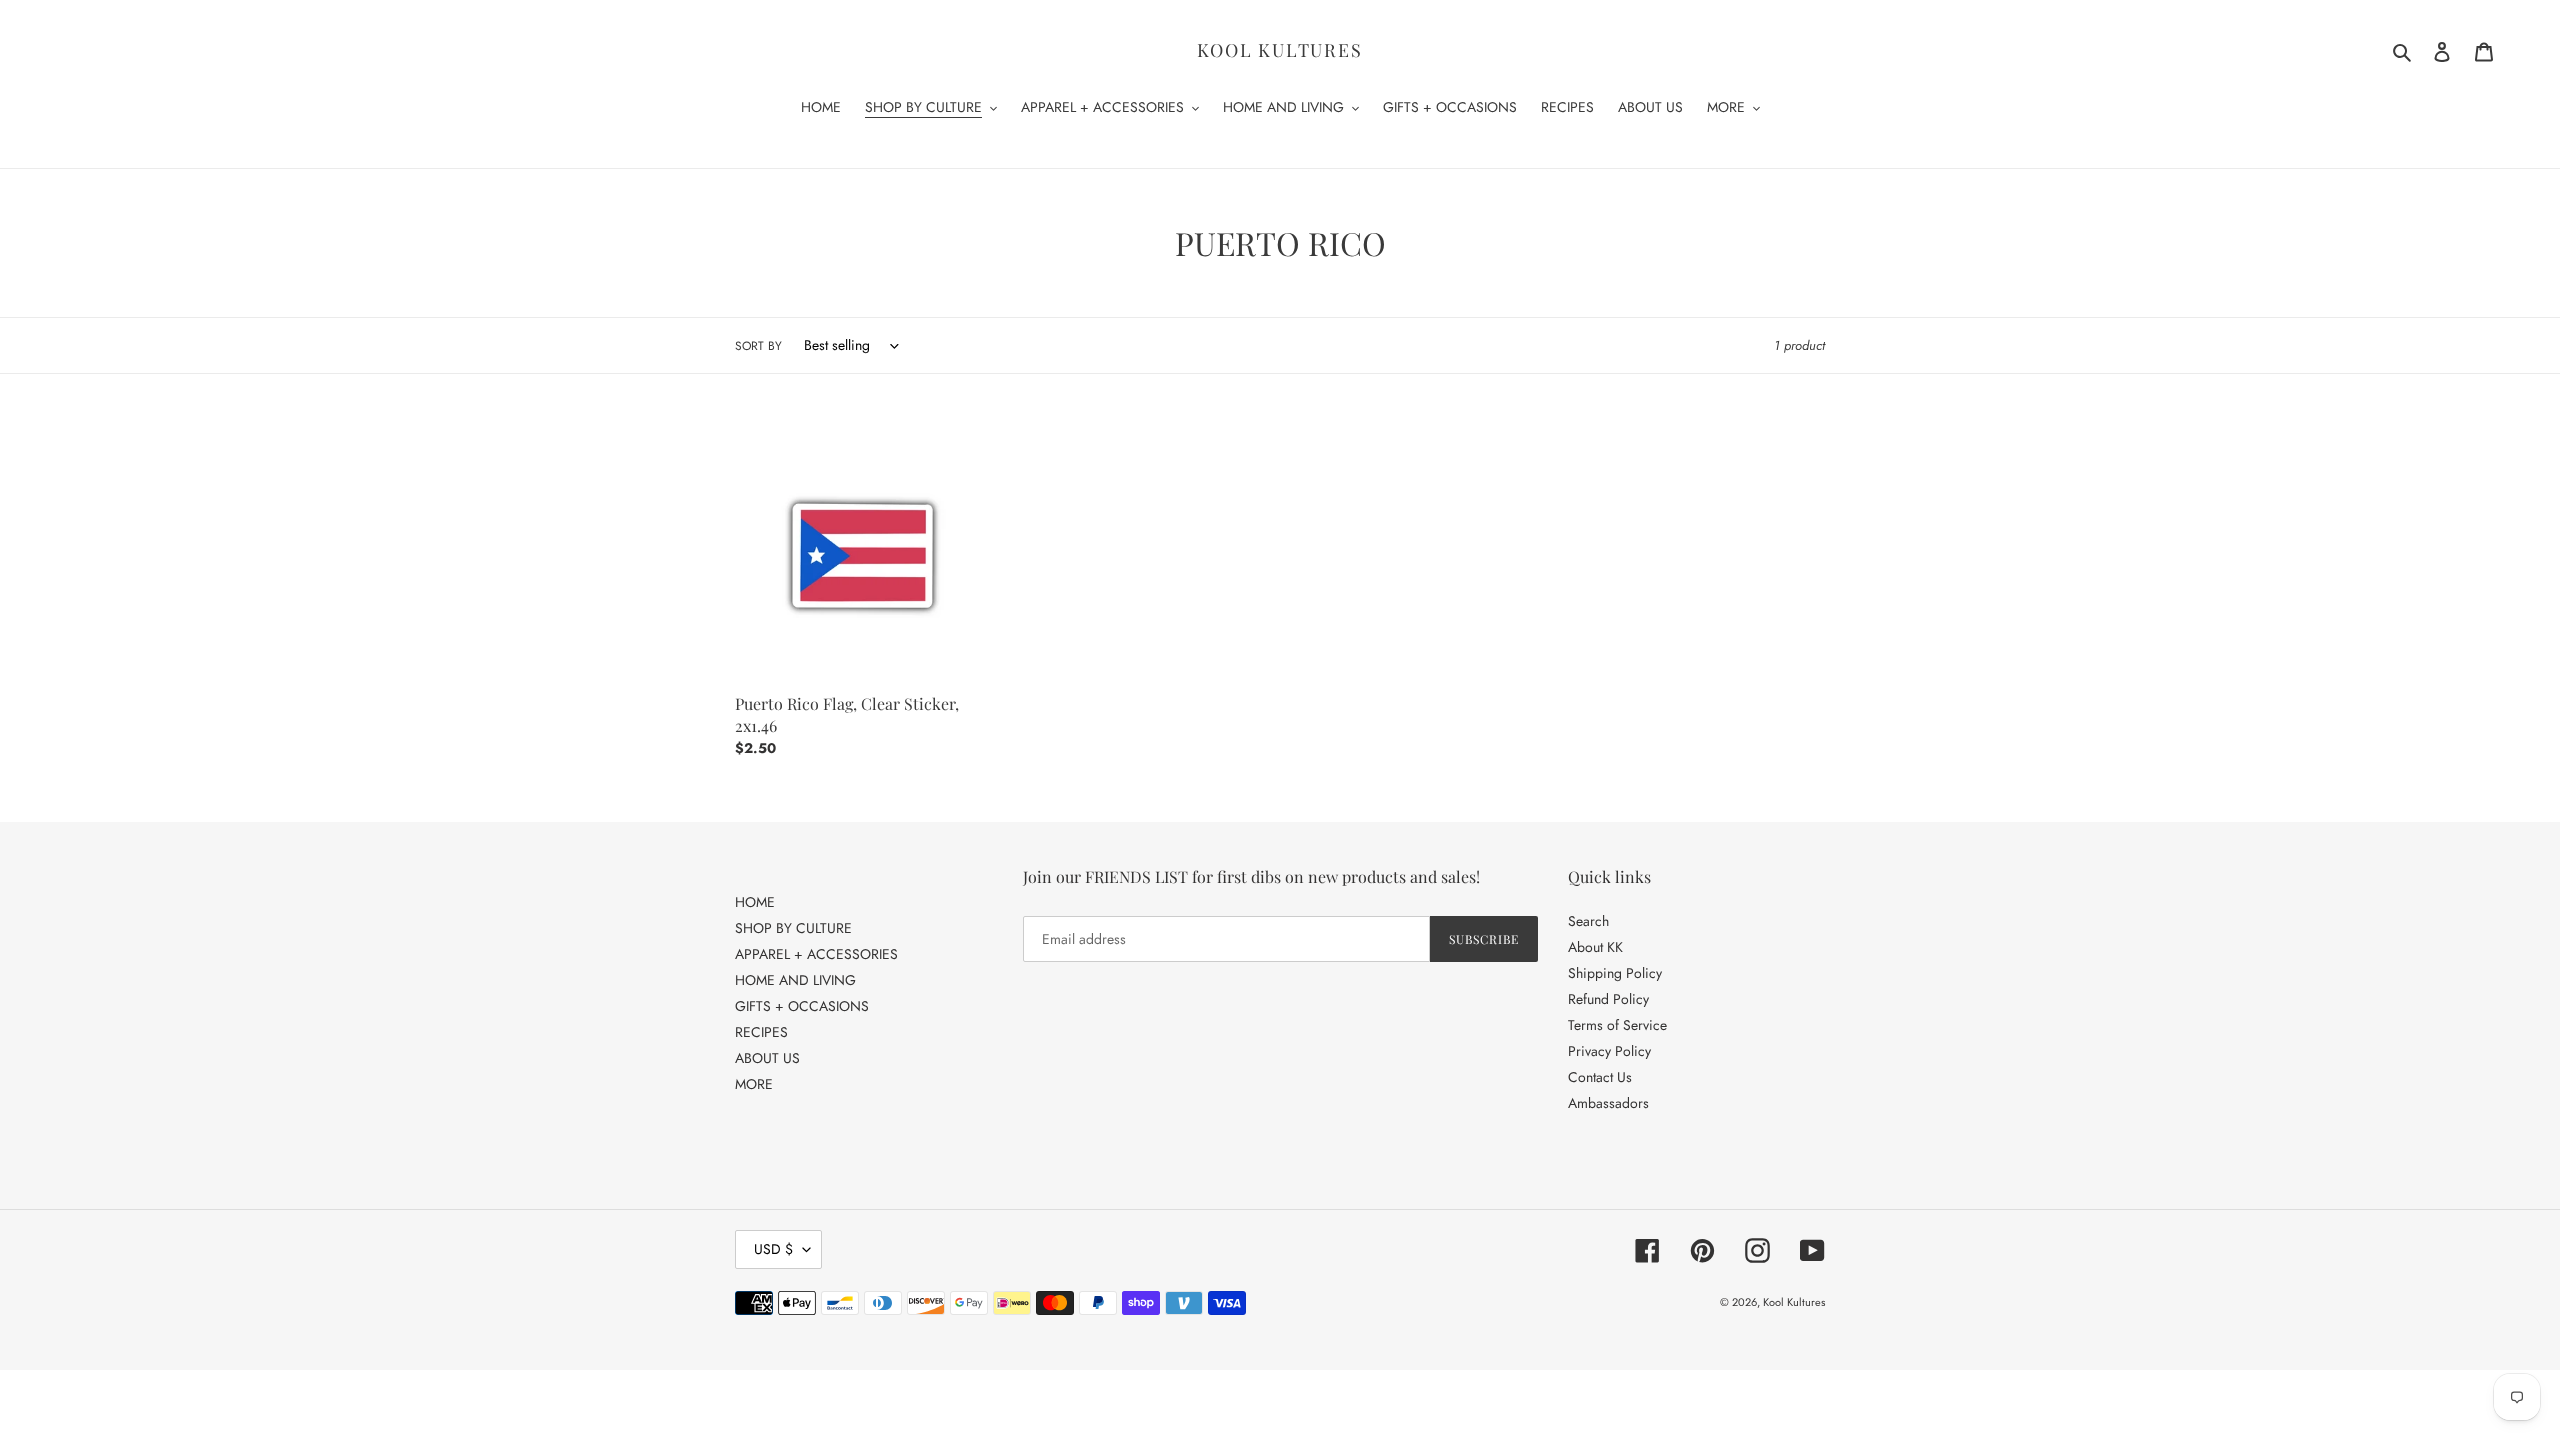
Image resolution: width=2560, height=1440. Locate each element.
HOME (755, 902)
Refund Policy (1608, 999)
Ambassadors (1608, 1103)
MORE (754, 1084)
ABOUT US (767, 1058)
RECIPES (761, 1032)
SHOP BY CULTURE (793, 928)
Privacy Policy (1609, 1051)
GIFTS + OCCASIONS (802, 1006)
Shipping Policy (1615, 973)
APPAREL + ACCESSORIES (816, 954)
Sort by (758, 346)
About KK (1595, 947)
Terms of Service (1617, 1025)
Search (1588, 921)
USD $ (773, 1249)
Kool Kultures (1279, 51)
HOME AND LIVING (795, 980)
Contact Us (1600, 1077)
